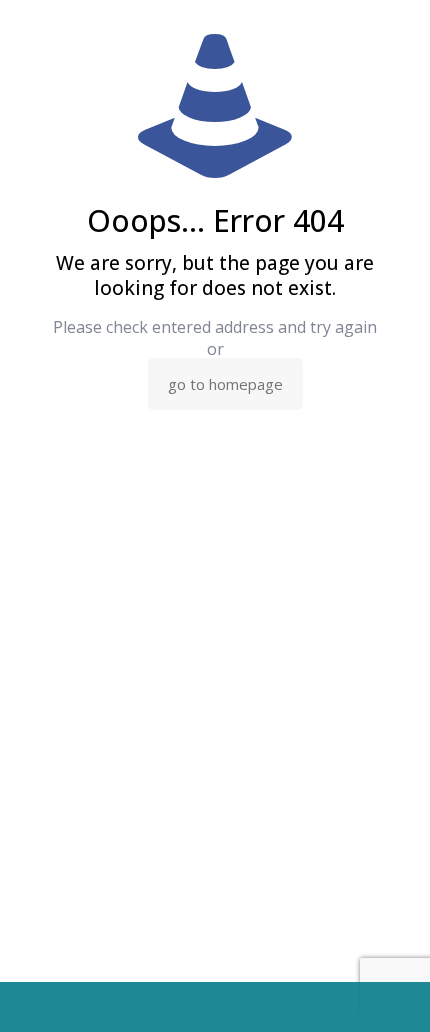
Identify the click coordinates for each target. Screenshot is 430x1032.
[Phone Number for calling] (43, 1007)
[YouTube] (387, 1007)
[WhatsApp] (215, 1007)
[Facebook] (301, 1007)
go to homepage (225, 384)
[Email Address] (129, 1007)
